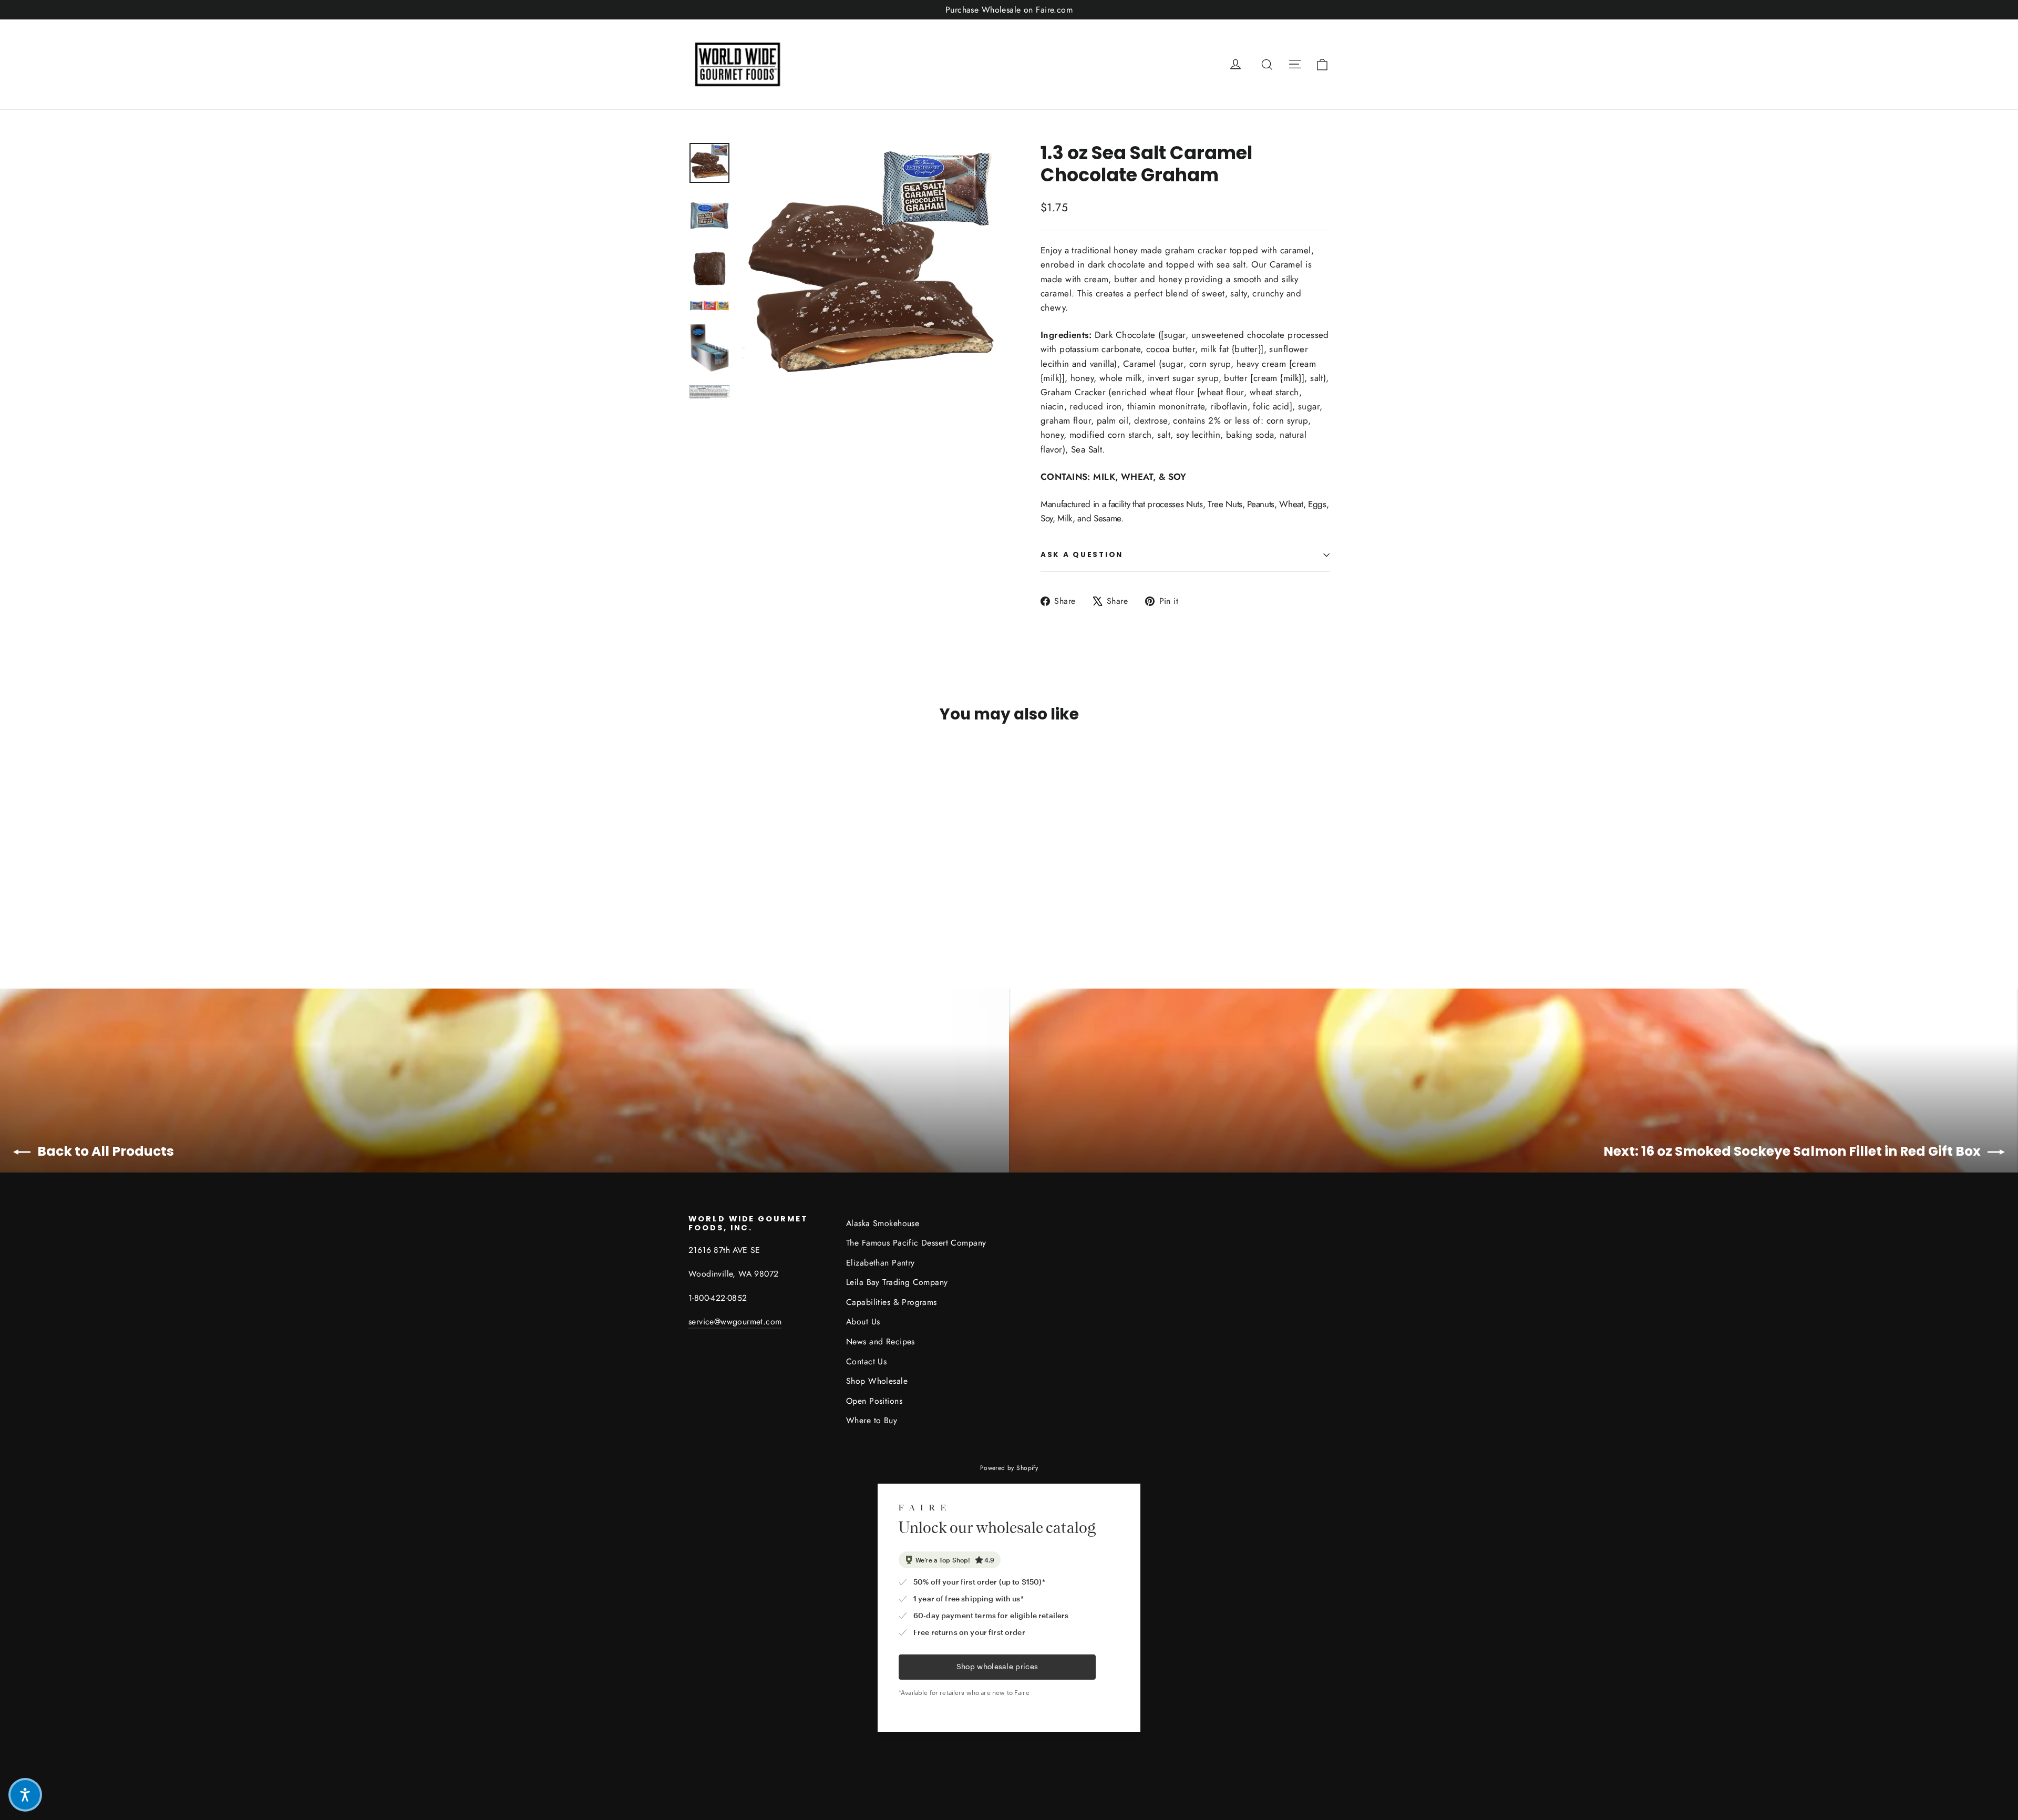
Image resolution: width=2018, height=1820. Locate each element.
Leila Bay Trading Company (897, 1282)
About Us (863, 1322)
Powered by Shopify (1009, 1468)
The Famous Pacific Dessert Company (916, 1243)
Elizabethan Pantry (881, 1263)
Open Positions (874, 1401)
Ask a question (1082, 555)
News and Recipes (881, 1341)
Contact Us (866, 1361)
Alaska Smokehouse (883, 1223)
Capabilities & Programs (892, 1302)
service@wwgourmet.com (735, 1322)
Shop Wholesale (877, 1381)
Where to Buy (872, 1420)
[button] (25, 1795)
